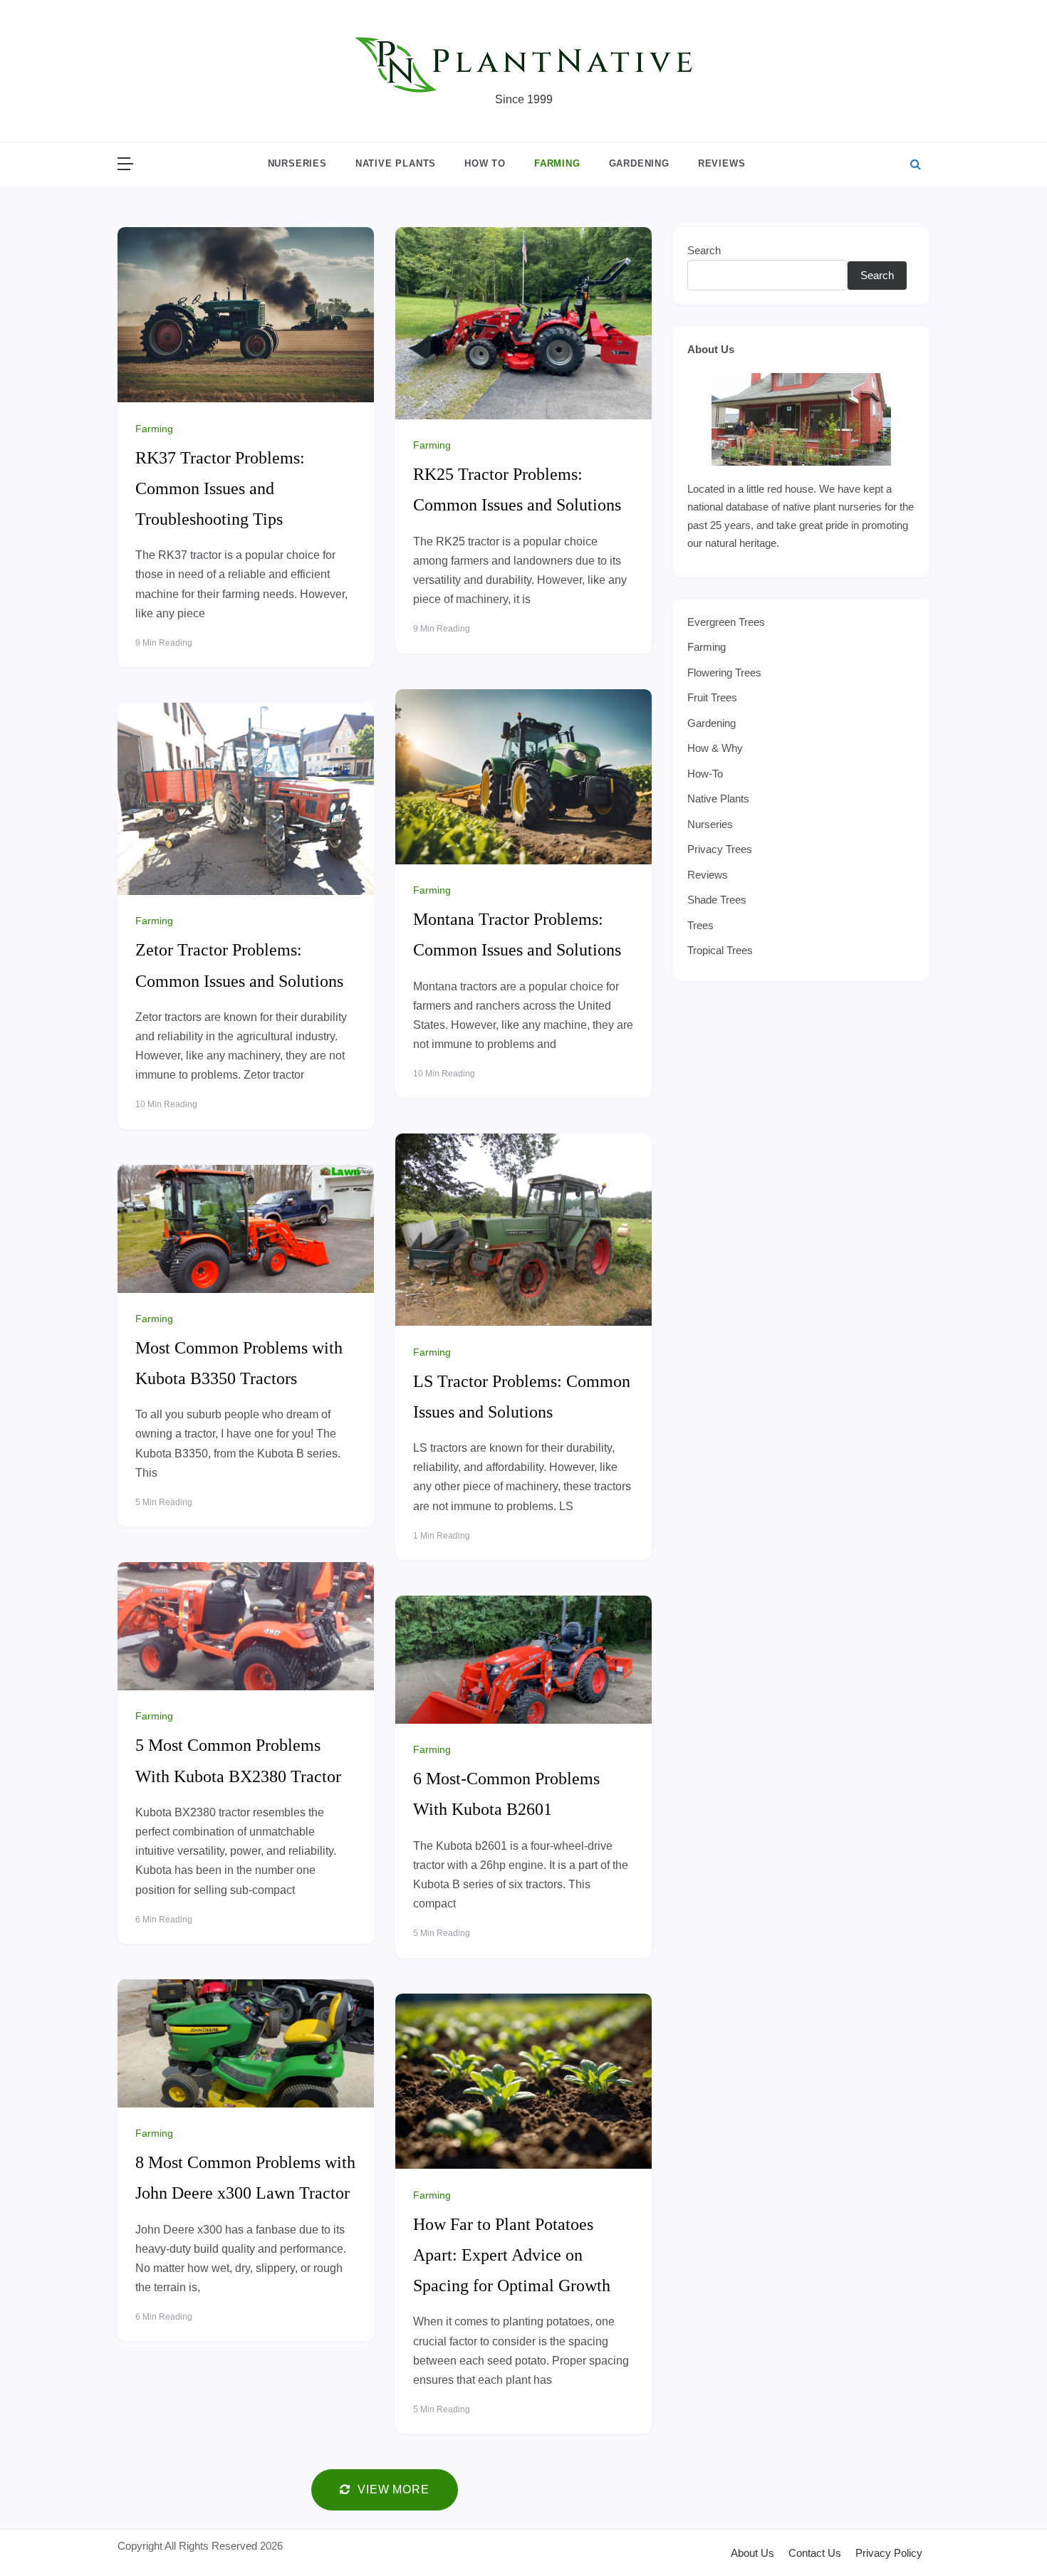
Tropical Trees (720, 950)
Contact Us (815, 2553)
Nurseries (297, 163)
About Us (711, 349)
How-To (705, 774)
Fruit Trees (712, 697)
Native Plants (396, 163)
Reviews (722, 163)
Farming (557, 163)
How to (485, 163)
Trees (700, 925)
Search (704, 250)
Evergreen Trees (726, 622)
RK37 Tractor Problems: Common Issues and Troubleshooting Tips (220, 488)
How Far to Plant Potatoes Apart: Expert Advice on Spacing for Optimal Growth (512, 2255)
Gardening (639, 163)
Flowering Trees (724, 672)
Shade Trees (717, 900)
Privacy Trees (720, 849)
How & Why (715, 748)
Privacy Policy (889, 2553)
